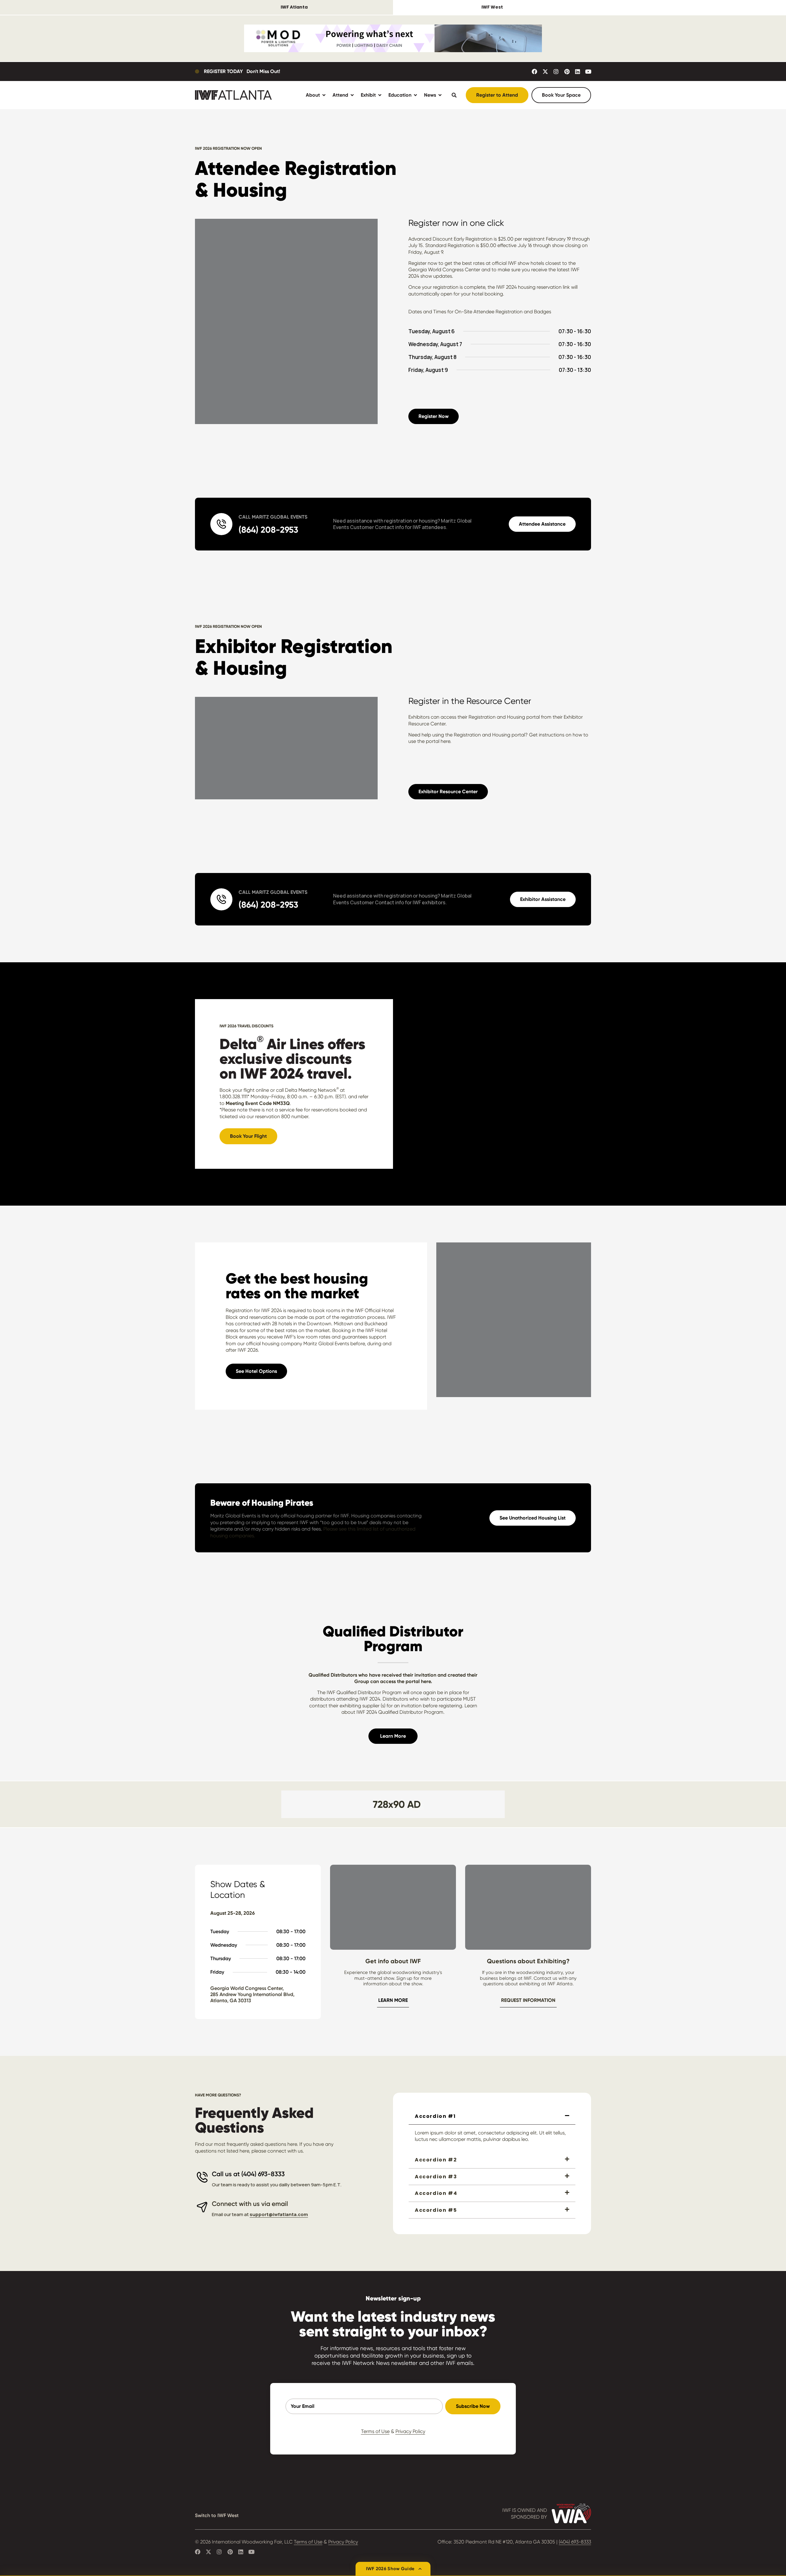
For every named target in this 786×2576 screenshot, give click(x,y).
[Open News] (440, 95)
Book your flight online (244, 1090)
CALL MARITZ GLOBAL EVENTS (273, 517)
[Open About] (324, 95)
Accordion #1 (435, 2116)
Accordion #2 (436, 2160)
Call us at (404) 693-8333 (248, 2174)
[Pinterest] (567, 71)
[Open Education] (415, 95)
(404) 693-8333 (575, 2542)
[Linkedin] (578, 71)
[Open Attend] (352, 95)
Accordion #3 (436, 2177)
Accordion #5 (436, 2210)
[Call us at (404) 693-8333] (202, 2177)
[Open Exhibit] (380, 95)
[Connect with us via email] (202, 2207)
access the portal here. (406, 1681)
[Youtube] (588, 71)
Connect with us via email (250, 2204)
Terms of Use (375, 2431)
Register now (423, 263)
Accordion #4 (436, 2193)
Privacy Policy (410, 2431)
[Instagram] (556, 71)
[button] (492, 2116)
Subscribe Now (473, 2406)
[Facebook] (535, 71)
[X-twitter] (545, 71)
